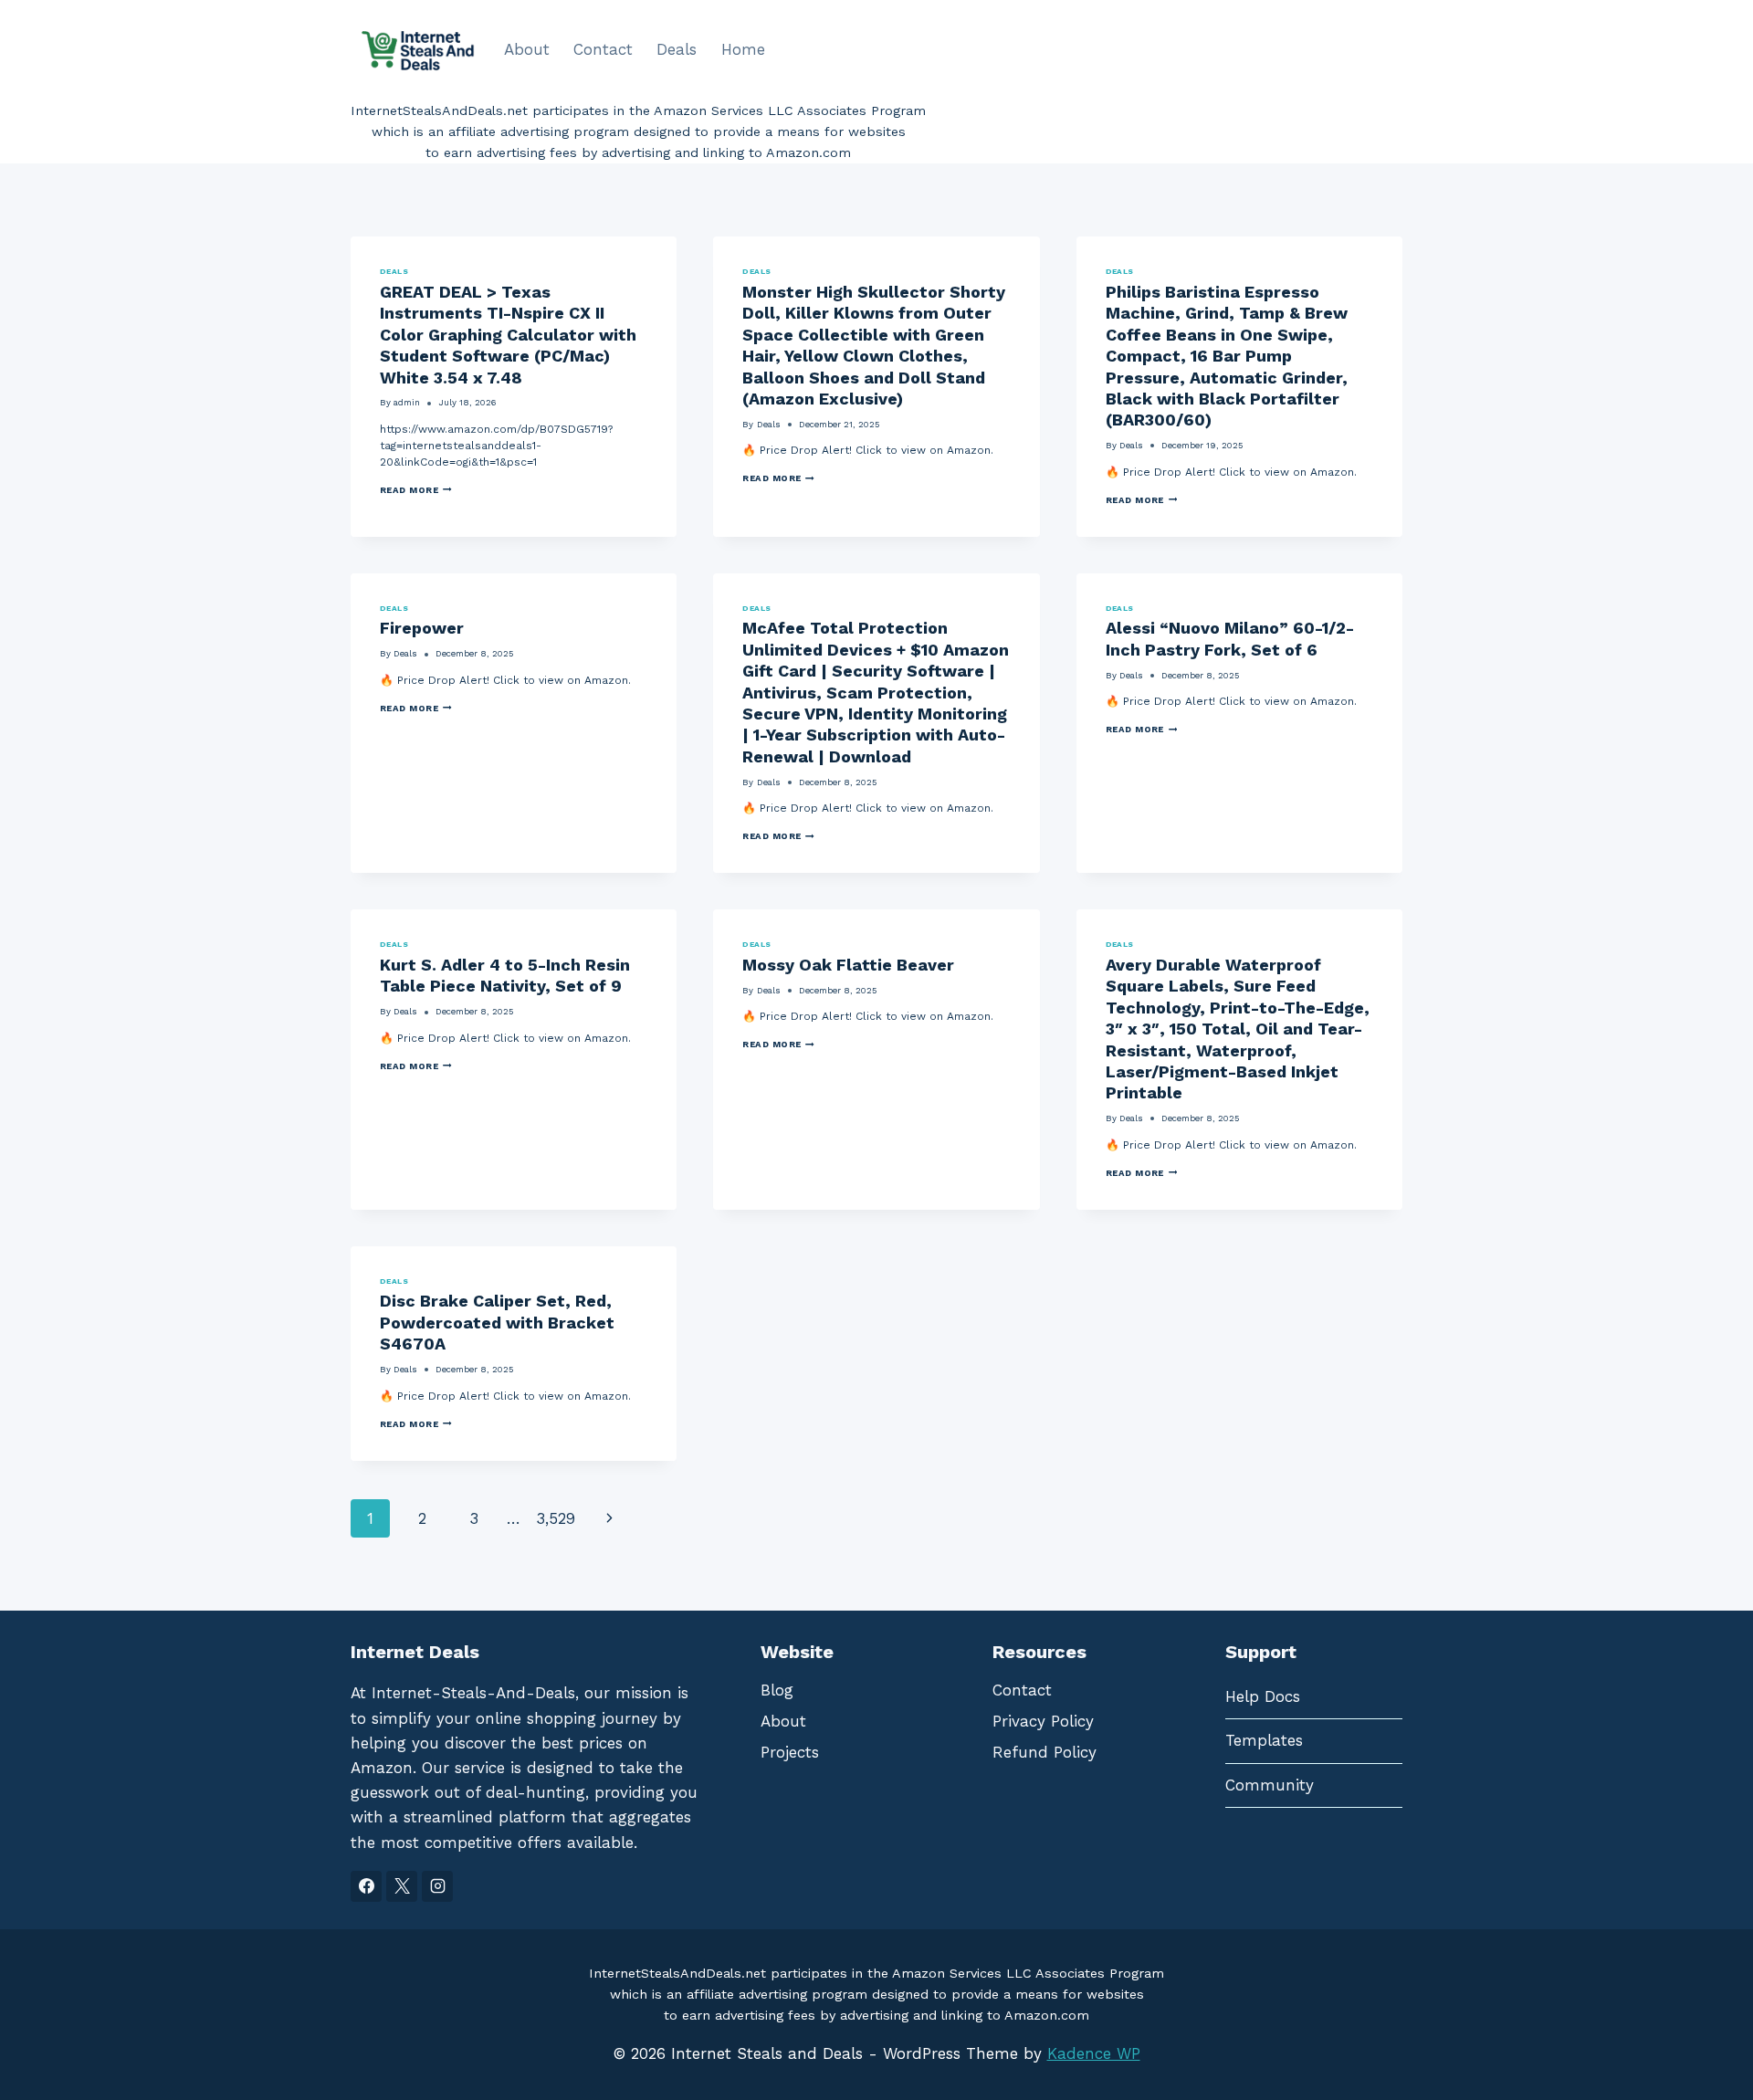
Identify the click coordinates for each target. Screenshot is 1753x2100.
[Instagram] (437, 1886)
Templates (1264, 1740)
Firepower (422, 628)
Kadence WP (1094, 2053)
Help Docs (1263, 1696)
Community (1270, 1785)
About (527, 49)
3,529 (556, 1518)
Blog (777, 1690)
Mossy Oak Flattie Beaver (848, 965)
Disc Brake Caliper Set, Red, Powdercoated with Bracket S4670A (497, 1322)
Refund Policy (1044, 1752)
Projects (790, 1752)
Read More (416, 490)
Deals (677, 49)
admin (407, 402)
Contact (603, 49)
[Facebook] (366, 1886)
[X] (402, 1886)
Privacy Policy (1043, 1721)
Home (743, 49)
